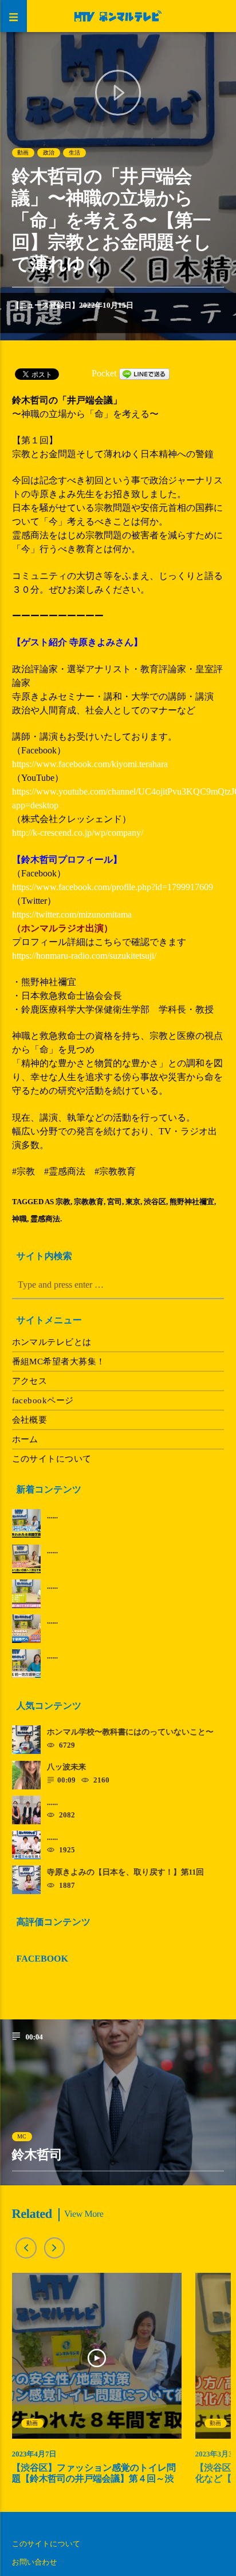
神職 (19, 1219)
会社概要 (30, 1420)
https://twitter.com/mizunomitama (72, 914)
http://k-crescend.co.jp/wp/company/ (78, 833)
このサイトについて (52, 1459)
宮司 (115, 1202)
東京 (133, 1202)
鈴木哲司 (37, 2155)
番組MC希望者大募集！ (59, 1362)
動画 (23, 152)
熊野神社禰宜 (192, 1202)
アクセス (30, 1381)
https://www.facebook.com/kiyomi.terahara (90, 764)
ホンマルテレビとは (52, 1342)
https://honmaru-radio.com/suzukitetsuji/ (84, 956)
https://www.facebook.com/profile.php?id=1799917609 (113, 887)
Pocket (104, 373)
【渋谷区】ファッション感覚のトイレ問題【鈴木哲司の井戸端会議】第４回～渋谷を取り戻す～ (94, 2479)
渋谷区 (155, 1202)
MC (22, 2136)
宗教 (63, 1202)
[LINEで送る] (144, 373)
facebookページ (43, 1400)
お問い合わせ (35, 2562)
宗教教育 (89, 1202)
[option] (97, 2384)
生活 (74, 152)
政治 (49, 152)
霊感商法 (45, 1219)
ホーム (25, 1439)
